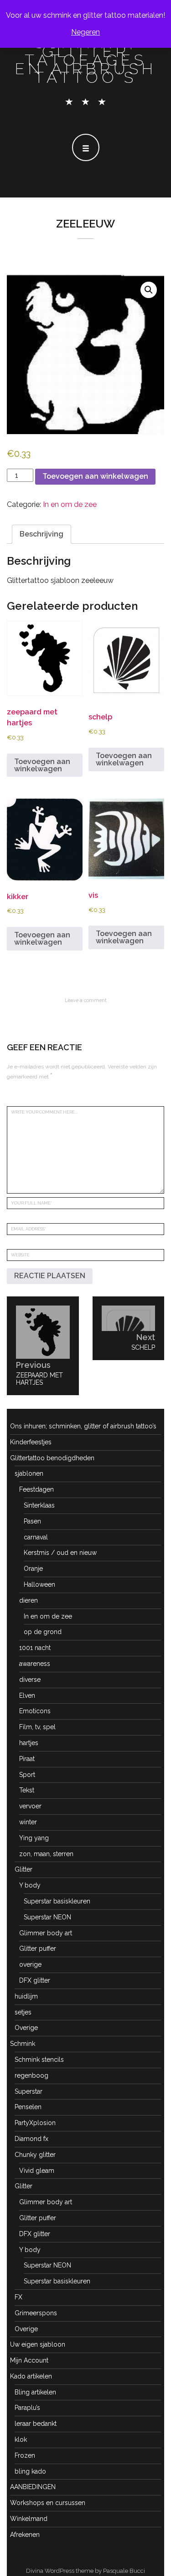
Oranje (33, 1569)
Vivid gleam (37, 2171)
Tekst (27, 1790)
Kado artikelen (31, 2376)
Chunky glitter (35, 2155)
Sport (27, 1775)
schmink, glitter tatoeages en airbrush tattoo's (86, 60)
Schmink (23, 2044)
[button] (149, 290)
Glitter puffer (38, 1948)
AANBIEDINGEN (33, 2487)
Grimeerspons (36, 2313)
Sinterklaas (39, 1505)
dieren (28, 1600)
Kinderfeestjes (31, 1442)
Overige (26, 2028)
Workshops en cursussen (48, 2503)
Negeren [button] (85, 32)
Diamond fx (31, 2139)
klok (21, 2439)
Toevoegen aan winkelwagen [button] (42, 765)
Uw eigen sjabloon (38, 2344)
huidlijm (26, 1996)
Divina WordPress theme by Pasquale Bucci (85, 2571)
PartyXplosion (35, 2123)
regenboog (31, 2075)
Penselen (28, 2107)
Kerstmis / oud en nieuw (60, 1553)
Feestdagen (36, 1489)
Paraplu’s (27, 2408)
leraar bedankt (36, 2424)
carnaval (36, 1537)
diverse (30, 1680)
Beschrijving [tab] (41, 534)
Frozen (25, 2455)
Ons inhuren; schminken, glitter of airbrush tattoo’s (83, 1426)
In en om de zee (70, 504)
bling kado (30, 2471)
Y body (30, 1885)
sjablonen (29, 1473)
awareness (35, 1664)
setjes (23, 2012)
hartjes (29, 1743)
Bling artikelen (35, 2392)
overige (30, 1964)
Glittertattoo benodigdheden (52, 1458)
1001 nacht (35, 1648)
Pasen (32, 1521)
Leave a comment (86, 1000)
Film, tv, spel (37, 1727)
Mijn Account (29, 2360)
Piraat (27, 1759)
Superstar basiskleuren (57, 1901)
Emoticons (35, 1711)
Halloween (39, 1584)
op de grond (43, 1632)
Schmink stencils (39, 2060)
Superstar (28, 2091)
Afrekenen (25, 2535)
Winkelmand (29, 2519)
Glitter (23, 1869)
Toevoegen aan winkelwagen (95, 476)
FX (18, 2297)
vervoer (30, 1806)
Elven (27, 1695)
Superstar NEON (47, 1917)
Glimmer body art (46, 1933)
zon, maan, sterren (46, 1854)
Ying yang (34, 1838)
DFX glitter (35, 1980)
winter (28, 1822)
